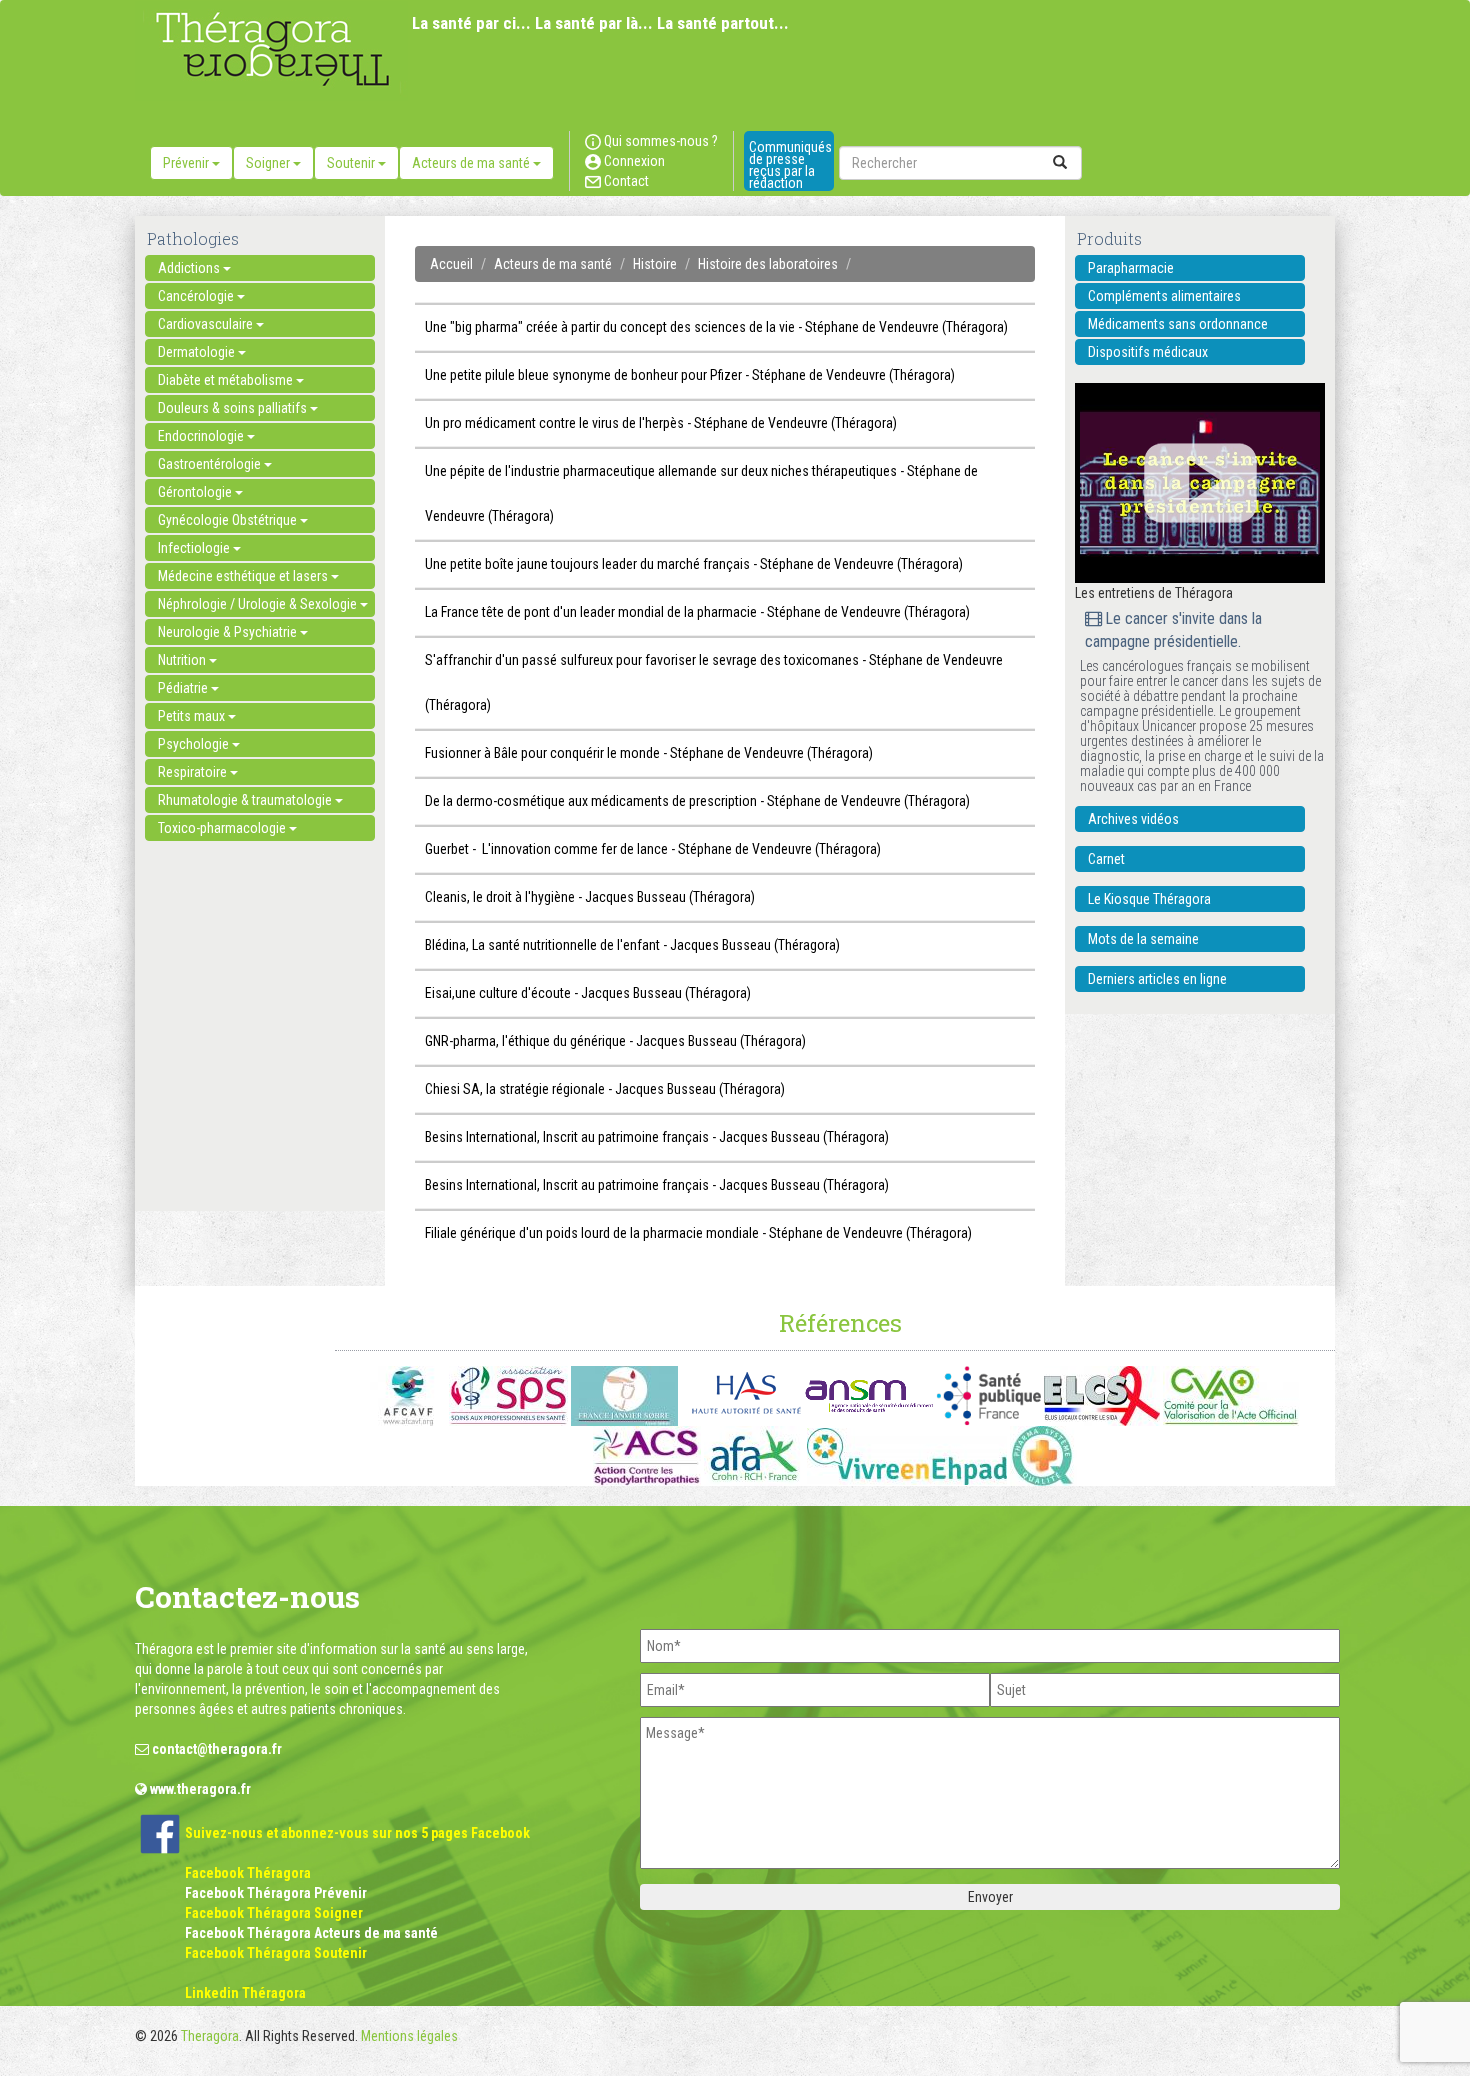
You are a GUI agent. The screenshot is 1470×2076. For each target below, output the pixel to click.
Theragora (210, 2036)
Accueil (451, 264)
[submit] (1060, 163)
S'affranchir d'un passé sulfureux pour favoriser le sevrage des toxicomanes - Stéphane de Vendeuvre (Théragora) (714, 682)
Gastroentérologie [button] (211, 464)
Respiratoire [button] (194, 772)
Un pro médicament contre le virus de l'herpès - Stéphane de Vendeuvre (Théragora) (661, 423)
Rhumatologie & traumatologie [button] (246, 800)
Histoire (655, 264)
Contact (625, 181)
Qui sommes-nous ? (659, 141)
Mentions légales (409, 2036)
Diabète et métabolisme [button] (227, 380)
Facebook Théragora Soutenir (276, 1953)
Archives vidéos (1133, 819)
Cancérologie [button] (197, 296)
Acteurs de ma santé (553, 264)
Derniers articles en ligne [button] (1157, 979)
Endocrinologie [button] (202, 436)
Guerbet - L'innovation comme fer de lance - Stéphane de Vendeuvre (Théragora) (653, 849)
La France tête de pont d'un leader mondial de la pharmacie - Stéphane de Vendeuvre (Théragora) (697, 612)
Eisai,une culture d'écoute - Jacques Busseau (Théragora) (588, 993)
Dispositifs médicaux (1148, 352)
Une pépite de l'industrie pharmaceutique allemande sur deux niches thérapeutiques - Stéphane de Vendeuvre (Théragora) (701, 493)
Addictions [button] (190, 268)
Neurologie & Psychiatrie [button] (229, 632)
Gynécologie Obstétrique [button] (229, 520)
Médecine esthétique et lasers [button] (244, 576)
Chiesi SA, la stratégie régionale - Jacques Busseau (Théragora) (605, 1089)
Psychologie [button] (195, 744)
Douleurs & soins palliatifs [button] (234, 408)
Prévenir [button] (187, 163)
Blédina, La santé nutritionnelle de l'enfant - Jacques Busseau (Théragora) (632, 945)
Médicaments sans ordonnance (1178, 324)
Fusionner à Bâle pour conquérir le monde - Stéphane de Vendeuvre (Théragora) (649, 753)
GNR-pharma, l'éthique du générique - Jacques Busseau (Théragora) (615, 1041)
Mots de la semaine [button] (1143, 939)
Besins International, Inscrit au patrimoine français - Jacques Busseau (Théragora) (657, 1137)
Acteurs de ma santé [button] (472, 163)
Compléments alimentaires (1164, 296)
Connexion (633, 161)
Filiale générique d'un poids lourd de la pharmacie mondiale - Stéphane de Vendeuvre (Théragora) (698, 1233)
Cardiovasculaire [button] (207, 324)
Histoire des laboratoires (768, 264)
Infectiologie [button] (195, 548)
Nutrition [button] (183, 660)
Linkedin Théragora (245, 1993)
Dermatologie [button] (198, 352)
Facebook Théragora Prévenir (276, 1893)
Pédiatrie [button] (184, 688)
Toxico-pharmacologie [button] (223, 828)
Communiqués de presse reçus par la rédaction (790, 165)
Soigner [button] (269, 163)
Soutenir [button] (352, 163)
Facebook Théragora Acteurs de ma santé (311, 1933)
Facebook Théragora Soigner (274, 1913)
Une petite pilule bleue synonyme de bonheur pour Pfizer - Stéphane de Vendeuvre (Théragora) (690, 375)
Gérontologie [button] (196, 492)
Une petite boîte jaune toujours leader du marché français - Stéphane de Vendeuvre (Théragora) (694, 564)
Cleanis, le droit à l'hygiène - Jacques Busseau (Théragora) (590, 897)
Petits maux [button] (193, 716)
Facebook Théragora (248, 1873)
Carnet (1106, 859)
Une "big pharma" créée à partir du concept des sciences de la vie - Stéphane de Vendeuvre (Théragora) (716, 327)
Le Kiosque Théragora (1149, 899)
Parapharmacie (1131, 268)
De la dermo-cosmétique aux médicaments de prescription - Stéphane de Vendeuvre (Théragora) (697, 801)
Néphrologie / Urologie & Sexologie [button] (259, 604)
